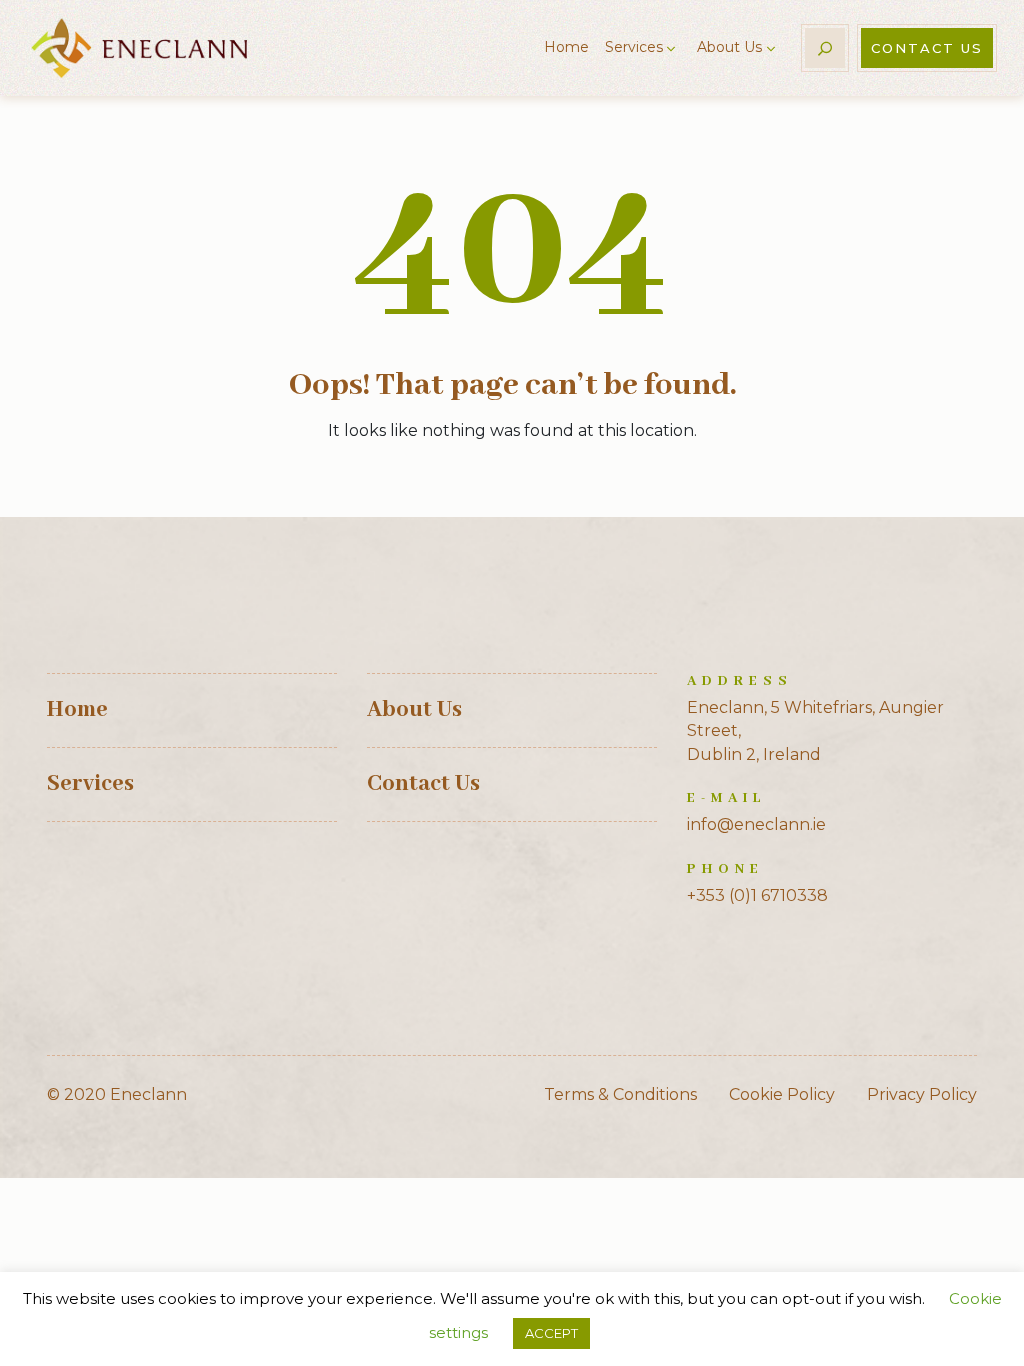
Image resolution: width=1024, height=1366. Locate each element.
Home (566, 47)
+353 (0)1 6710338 (757, 895)
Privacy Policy (922, 1094)
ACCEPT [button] (551, 1333)
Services (634, 47)
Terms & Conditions (620, 1094)
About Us (729, 47)
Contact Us (927, 48)
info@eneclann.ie (756, 824)
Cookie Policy (782, 1094)
